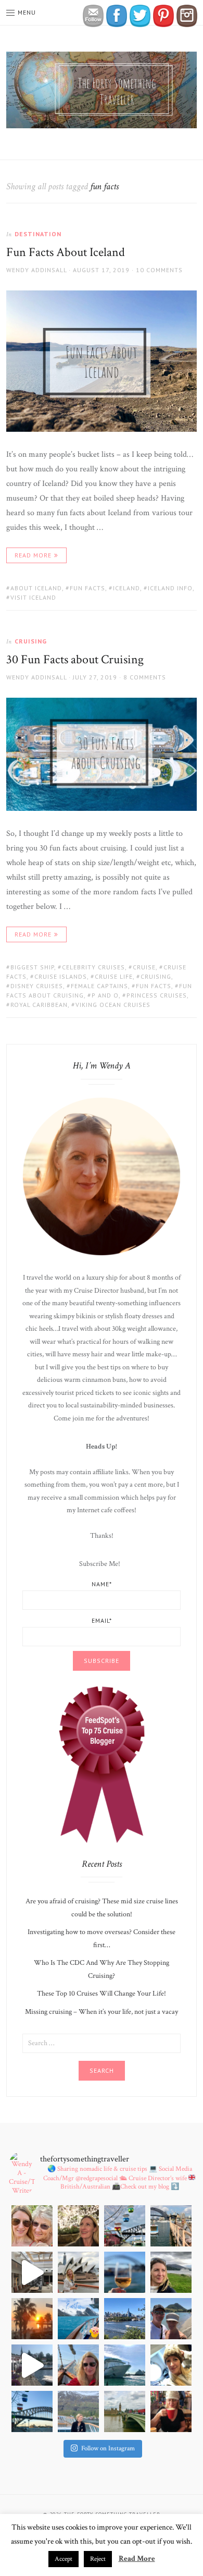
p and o (105, 995)
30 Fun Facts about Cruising (75, 659)
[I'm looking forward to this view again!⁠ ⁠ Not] (125, 2365)
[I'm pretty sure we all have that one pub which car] (78, 2226)
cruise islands (61, 976)
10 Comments (159, 270)
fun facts (87, 588)
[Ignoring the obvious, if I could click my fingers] (125, 2411)
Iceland (126, 588)
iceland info (170, 588)
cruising (156, 976)
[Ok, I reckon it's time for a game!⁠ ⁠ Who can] (32, 2272)
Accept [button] (64, 2559)
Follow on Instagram (108, 2449)
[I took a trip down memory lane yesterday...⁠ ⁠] (171, 2226)
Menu (27, 12)
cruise (144, 967)
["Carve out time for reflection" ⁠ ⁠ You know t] (125, 2272)
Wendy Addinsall (36, 270)
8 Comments (145, 677)
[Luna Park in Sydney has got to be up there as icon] (125, 2226)
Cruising (31, 641)
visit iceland (33, 597)
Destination (38, 234)
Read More (33, 555)
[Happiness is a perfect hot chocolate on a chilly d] (171, 2411)
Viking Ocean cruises (113, 1005)
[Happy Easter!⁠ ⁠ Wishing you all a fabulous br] (78, 2319)
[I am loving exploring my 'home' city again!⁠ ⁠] (125, 2319)
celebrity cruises (93, 967)
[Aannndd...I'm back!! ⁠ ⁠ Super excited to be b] (32, 2411)
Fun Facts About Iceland (66, 252)
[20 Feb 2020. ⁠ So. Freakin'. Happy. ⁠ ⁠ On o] (78, 2272)
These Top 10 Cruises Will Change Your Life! (102, 1994)
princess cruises (157, 995)
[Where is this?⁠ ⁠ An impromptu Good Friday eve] (32, 2319)
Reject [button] (98, 2559)
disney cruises (37, 986)
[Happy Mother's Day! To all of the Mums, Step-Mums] (32, 2226)
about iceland (36, 588)
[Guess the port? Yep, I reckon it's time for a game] (171, 2319)
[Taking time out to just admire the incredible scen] (78, 2411)
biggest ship (32, 967)
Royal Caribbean (39, 1005)
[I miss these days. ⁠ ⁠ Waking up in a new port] (171, 2365)
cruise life (114, 976)
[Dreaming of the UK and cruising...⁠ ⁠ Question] (171, 2272)
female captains (99, 986)
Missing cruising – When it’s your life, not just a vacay (102, 2012)
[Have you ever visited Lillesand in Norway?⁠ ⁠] (32, 2365)
